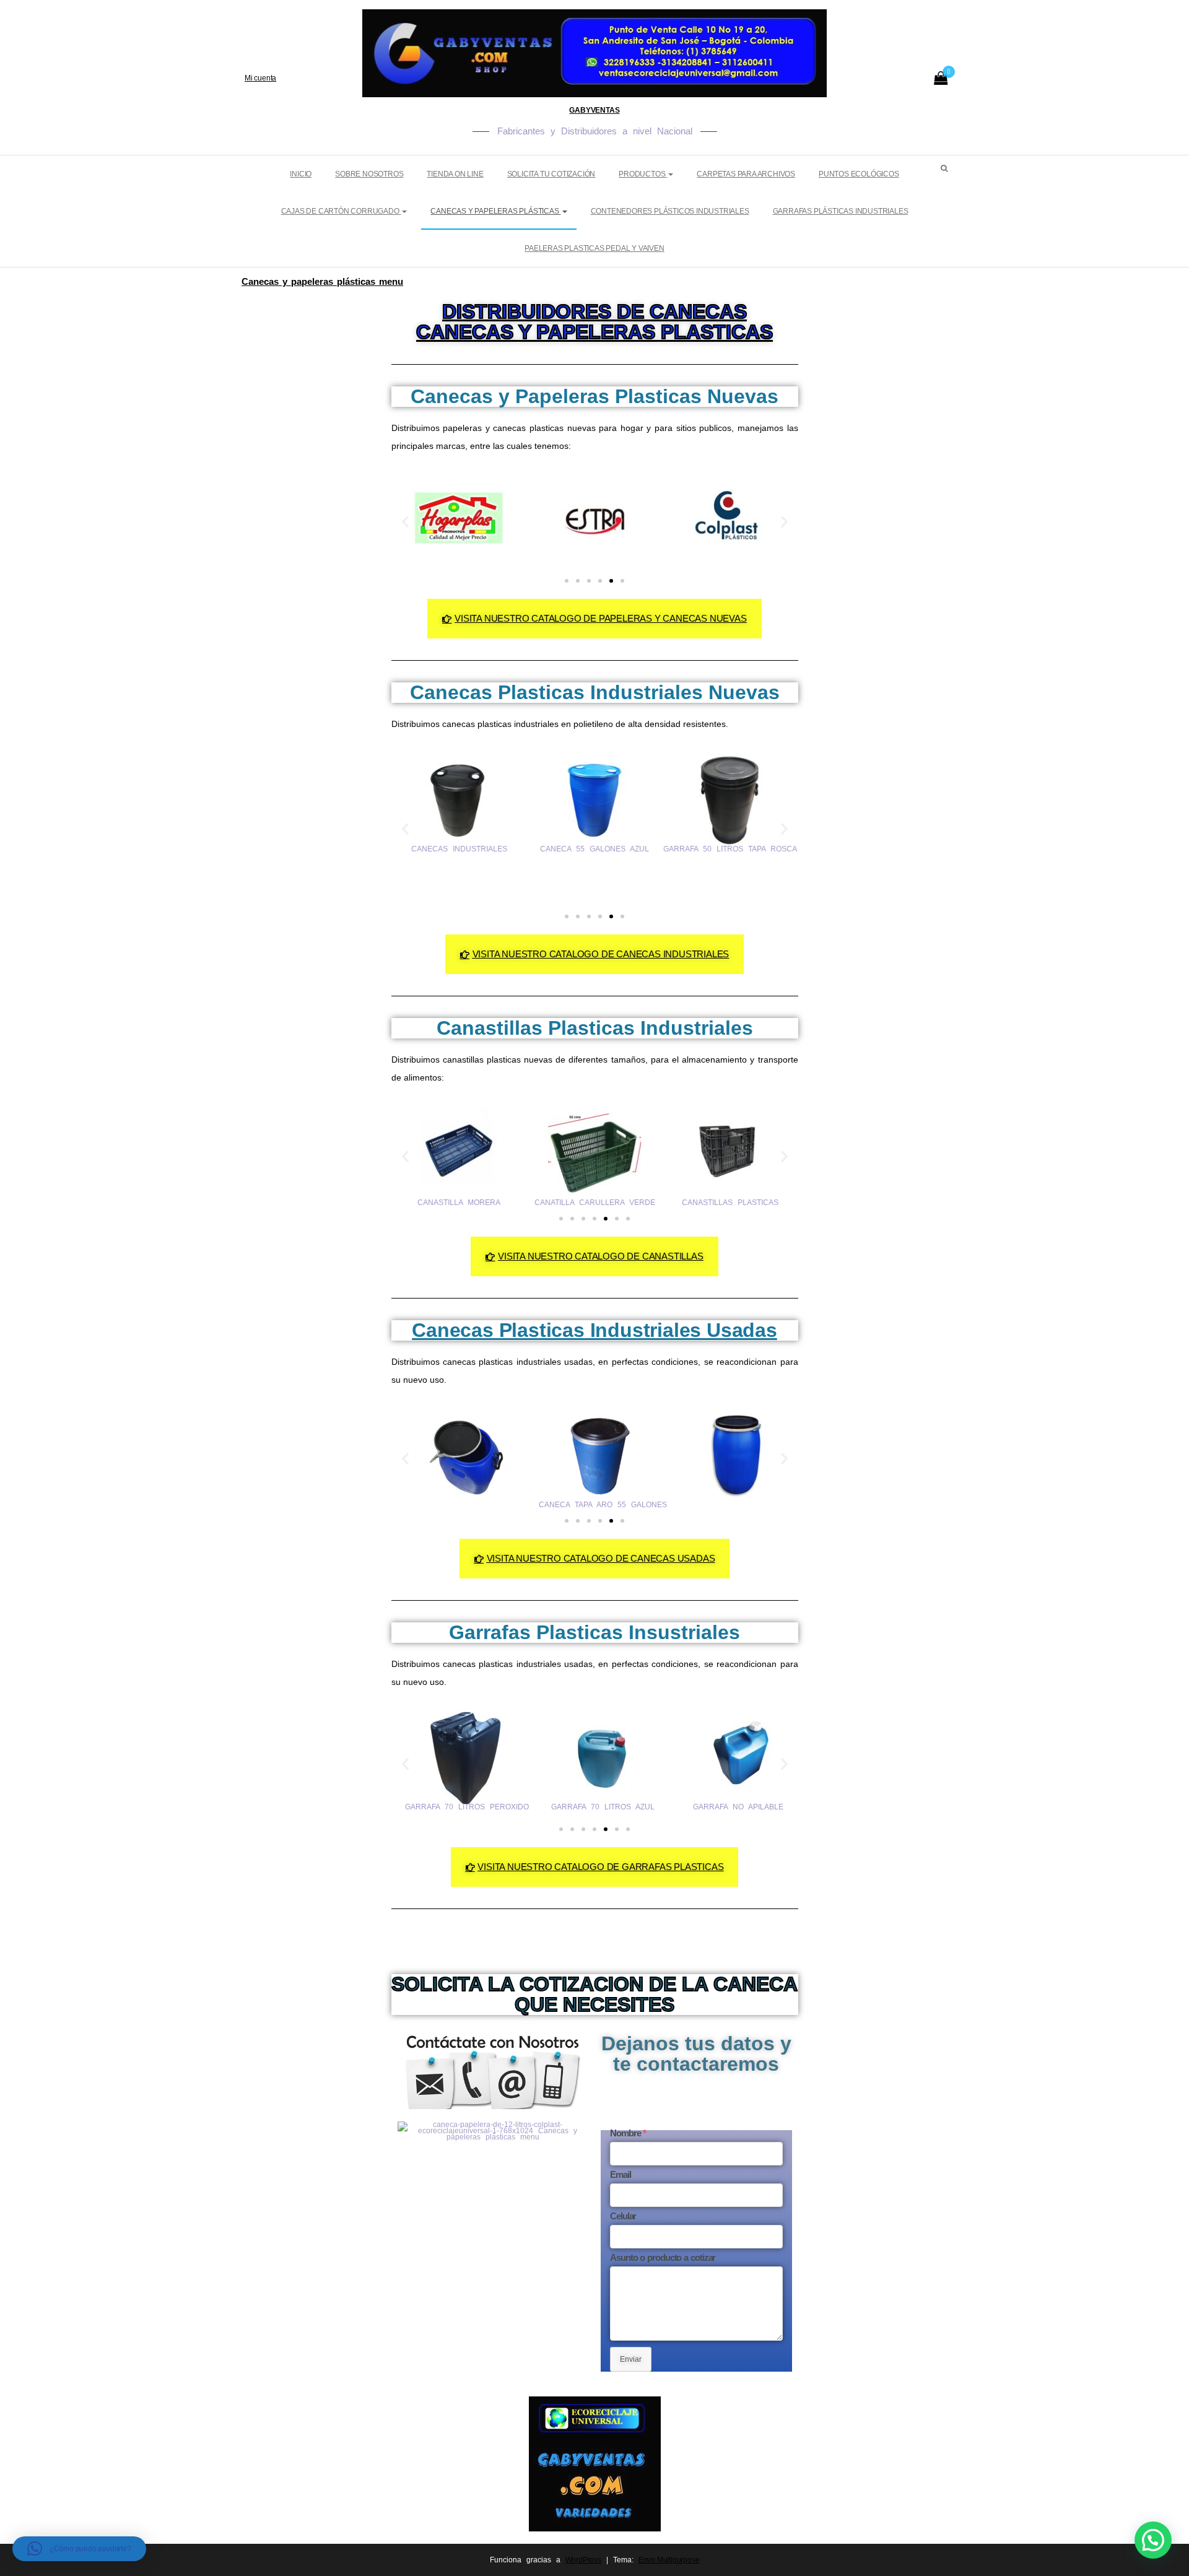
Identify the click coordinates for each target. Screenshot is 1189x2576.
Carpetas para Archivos (746, 174)
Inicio (301, 174)
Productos (643, 174)
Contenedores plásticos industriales (670, 211)
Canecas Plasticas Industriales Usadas (594, 1330)
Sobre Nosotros (369, 174)
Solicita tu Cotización (551, 174)
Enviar (631, 2359)
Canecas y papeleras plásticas (495, 211)
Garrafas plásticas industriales (841, 211)
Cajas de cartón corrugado (341, 211)
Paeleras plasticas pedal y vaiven (594, 248)
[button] (405, 522)
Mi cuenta (260, 78)
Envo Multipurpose (669, 2560)
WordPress (583, 2560)
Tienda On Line (455, 174)
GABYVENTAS (594, 110)
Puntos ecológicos (859, 174)
